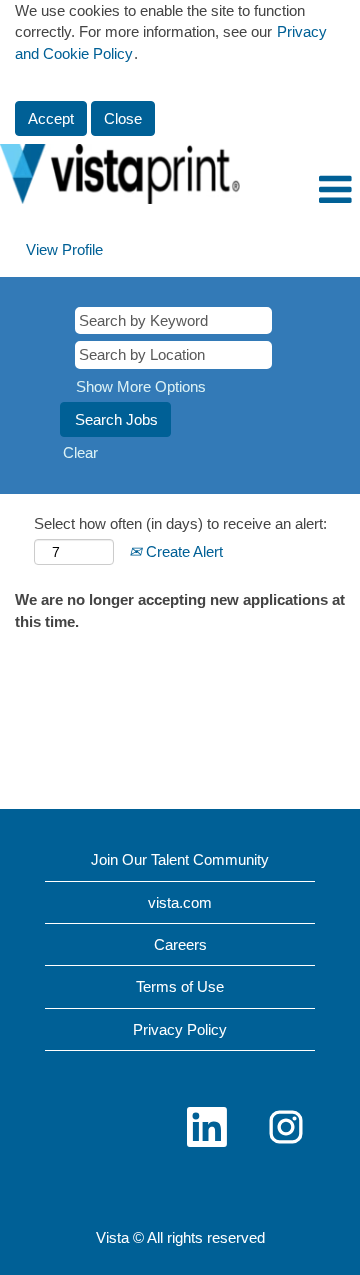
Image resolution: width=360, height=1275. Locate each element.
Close (123, 118)
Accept (51, 118)
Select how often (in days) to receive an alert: (180, 523)
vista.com (180, 902)
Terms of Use (180, 986)
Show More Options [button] (141, 386)
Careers (180, 944)
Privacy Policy (180, 1029)
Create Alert (182, 551)
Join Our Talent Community (180, 859)
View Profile (64, 249)
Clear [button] (80, 452)
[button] (300, 189)
